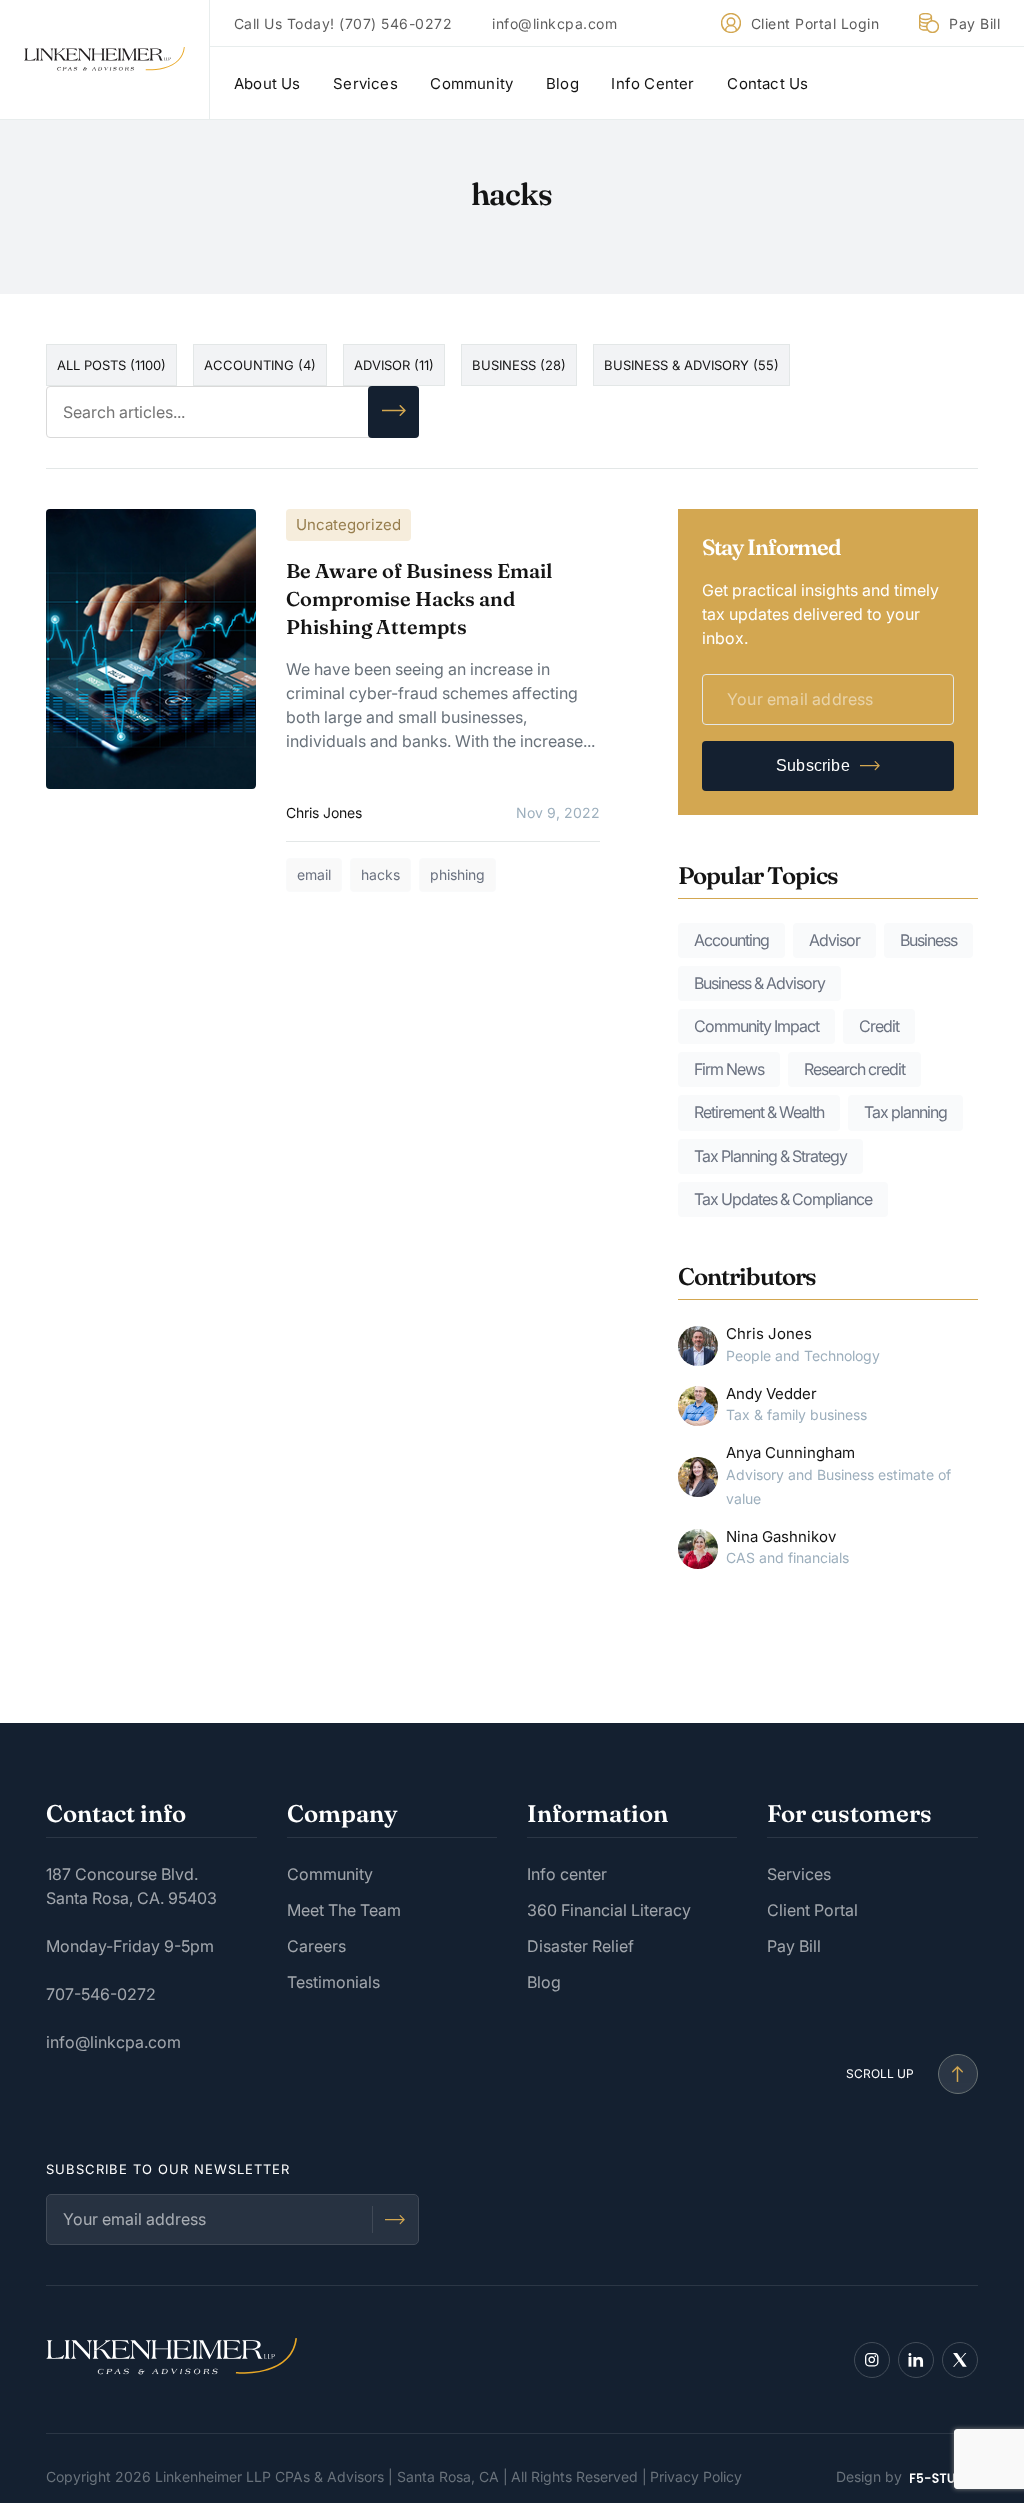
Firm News (729, 1069)
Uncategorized (348, 524)
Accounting (731, 940)
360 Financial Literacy (609, 1910)
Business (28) (519, 365)
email (314, 874)
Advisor (834, 940)
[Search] (393, 412)
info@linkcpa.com (554, 23)
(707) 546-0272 (395, 23)
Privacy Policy (696, 2476)
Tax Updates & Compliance (783, 1199)
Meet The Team (344, 1910)
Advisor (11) (394, 365)
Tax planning (905, 1112)
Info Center (652, 83)
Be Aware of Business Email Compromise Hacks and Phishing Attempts (419, 598)
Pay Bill (974, 23)
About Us (267, 83)
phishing (457, 874)
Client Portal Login (815, 23)
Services (365, 83)
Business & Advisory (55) (691, 365)
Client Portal (812, 1910)
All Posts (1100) (111, 365)
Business (928, 940)
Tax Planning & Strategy (770, 1156)
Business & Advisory (759, 983)
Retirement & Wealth (759, 1112)
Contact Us (767, 83)
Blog (562, 83)
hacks (380, 874)
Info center (567, 1874)
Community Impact (756, 1026)
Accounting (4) (260, 365)
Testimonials (333, 1982)
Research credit (854, 1069)
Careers (316, 1946)
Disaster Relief (580, 1946)
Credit (879, 1026)
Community (471, 83)
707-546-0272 (101, 1994)
